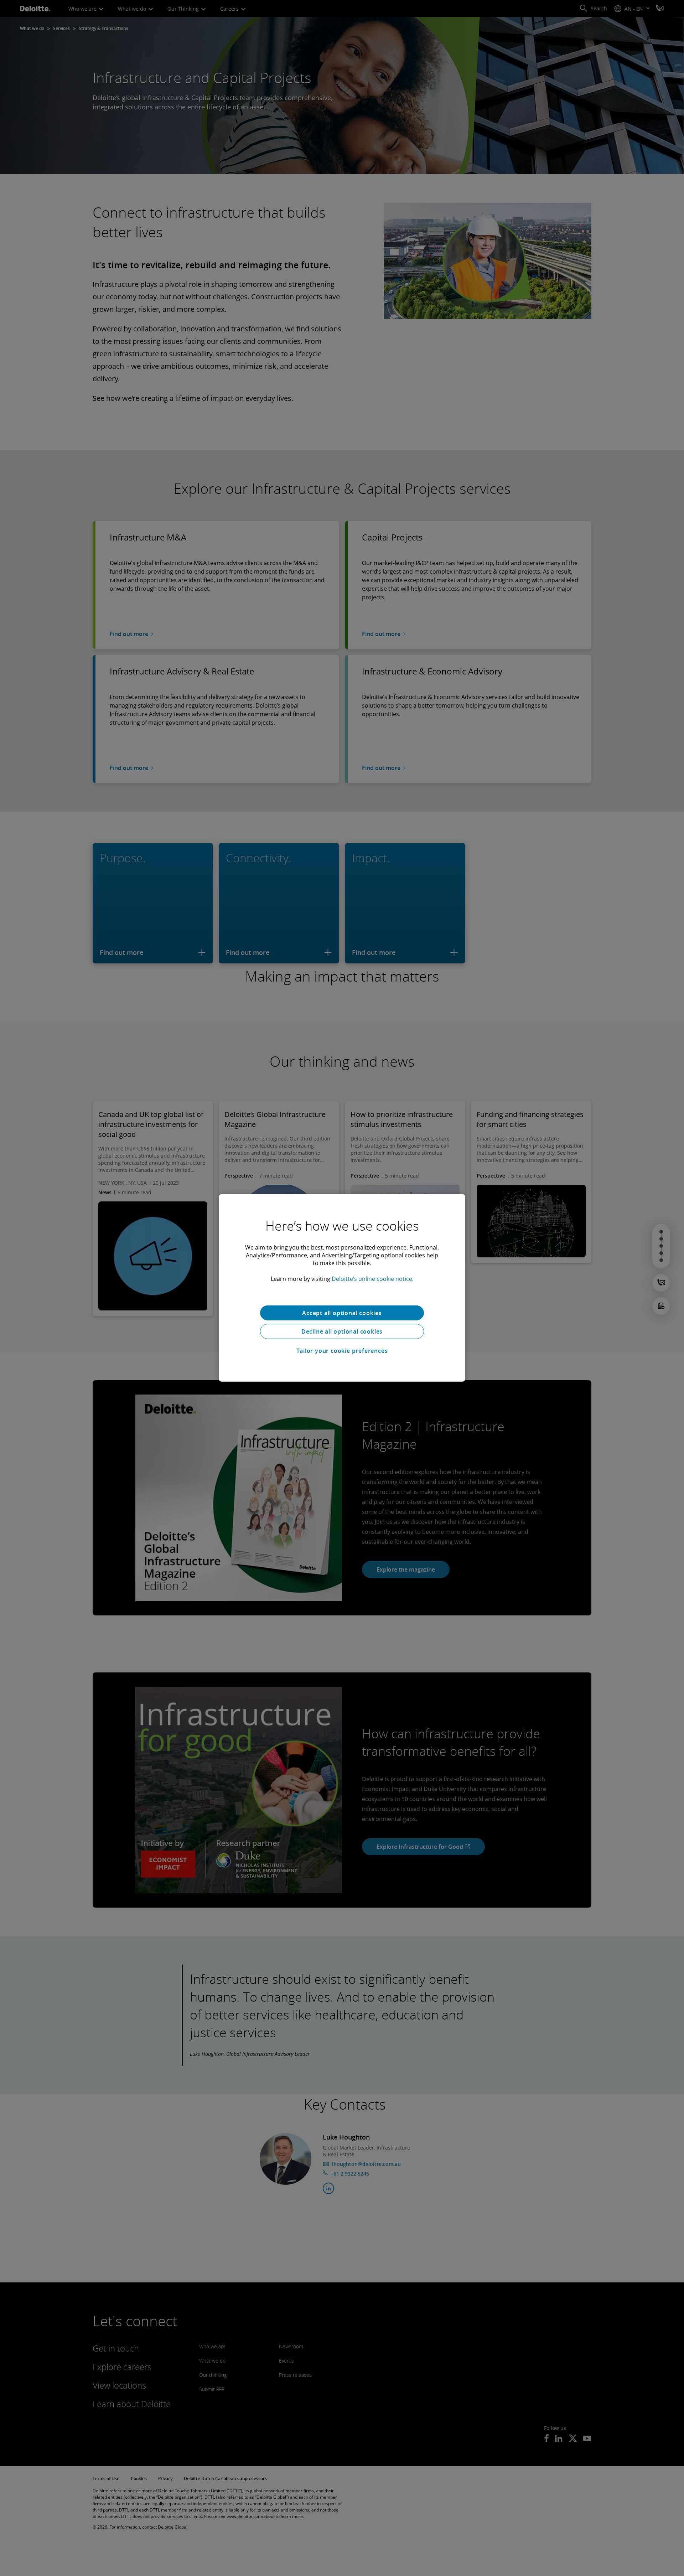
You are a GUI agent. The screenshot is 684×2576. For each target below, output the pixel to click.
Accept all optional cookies (342, 1313)
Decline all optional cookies (342, 1331)
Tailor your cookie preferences (342, 1351)
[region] (342, 1288)
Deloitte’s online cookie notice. (373, 1279)
